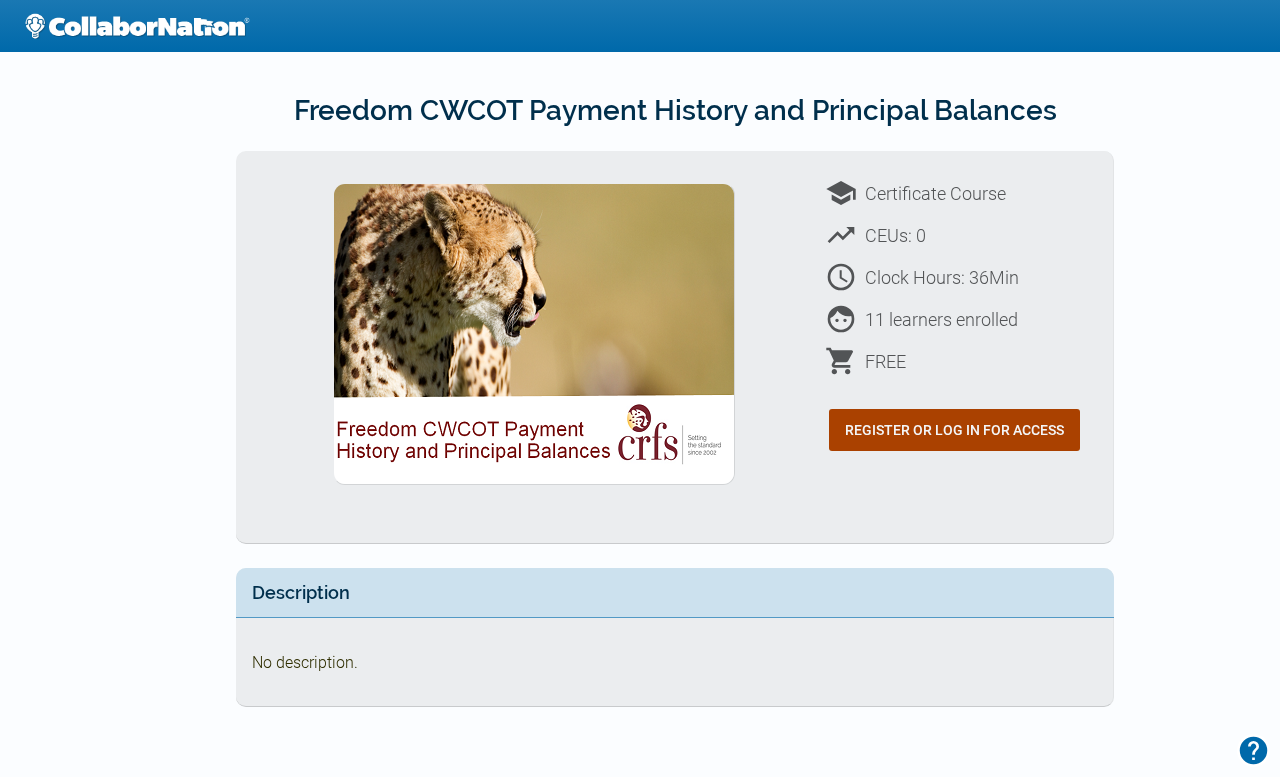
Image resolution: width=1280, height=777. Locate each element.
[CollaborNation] (137, 26)
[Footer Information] (1253, 750)
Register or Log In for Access (954, 430)
